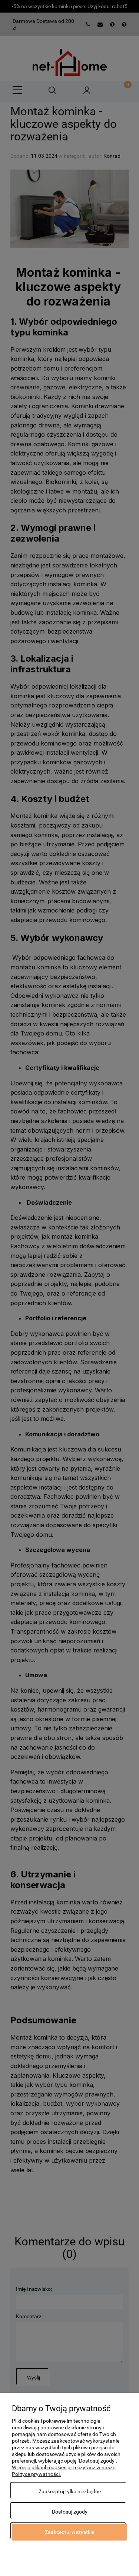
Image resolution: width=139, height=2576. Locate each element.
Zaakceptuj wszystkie (69, 2532)
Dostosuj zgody (70, 2512)
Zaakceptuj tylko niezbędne (70, 2491)
